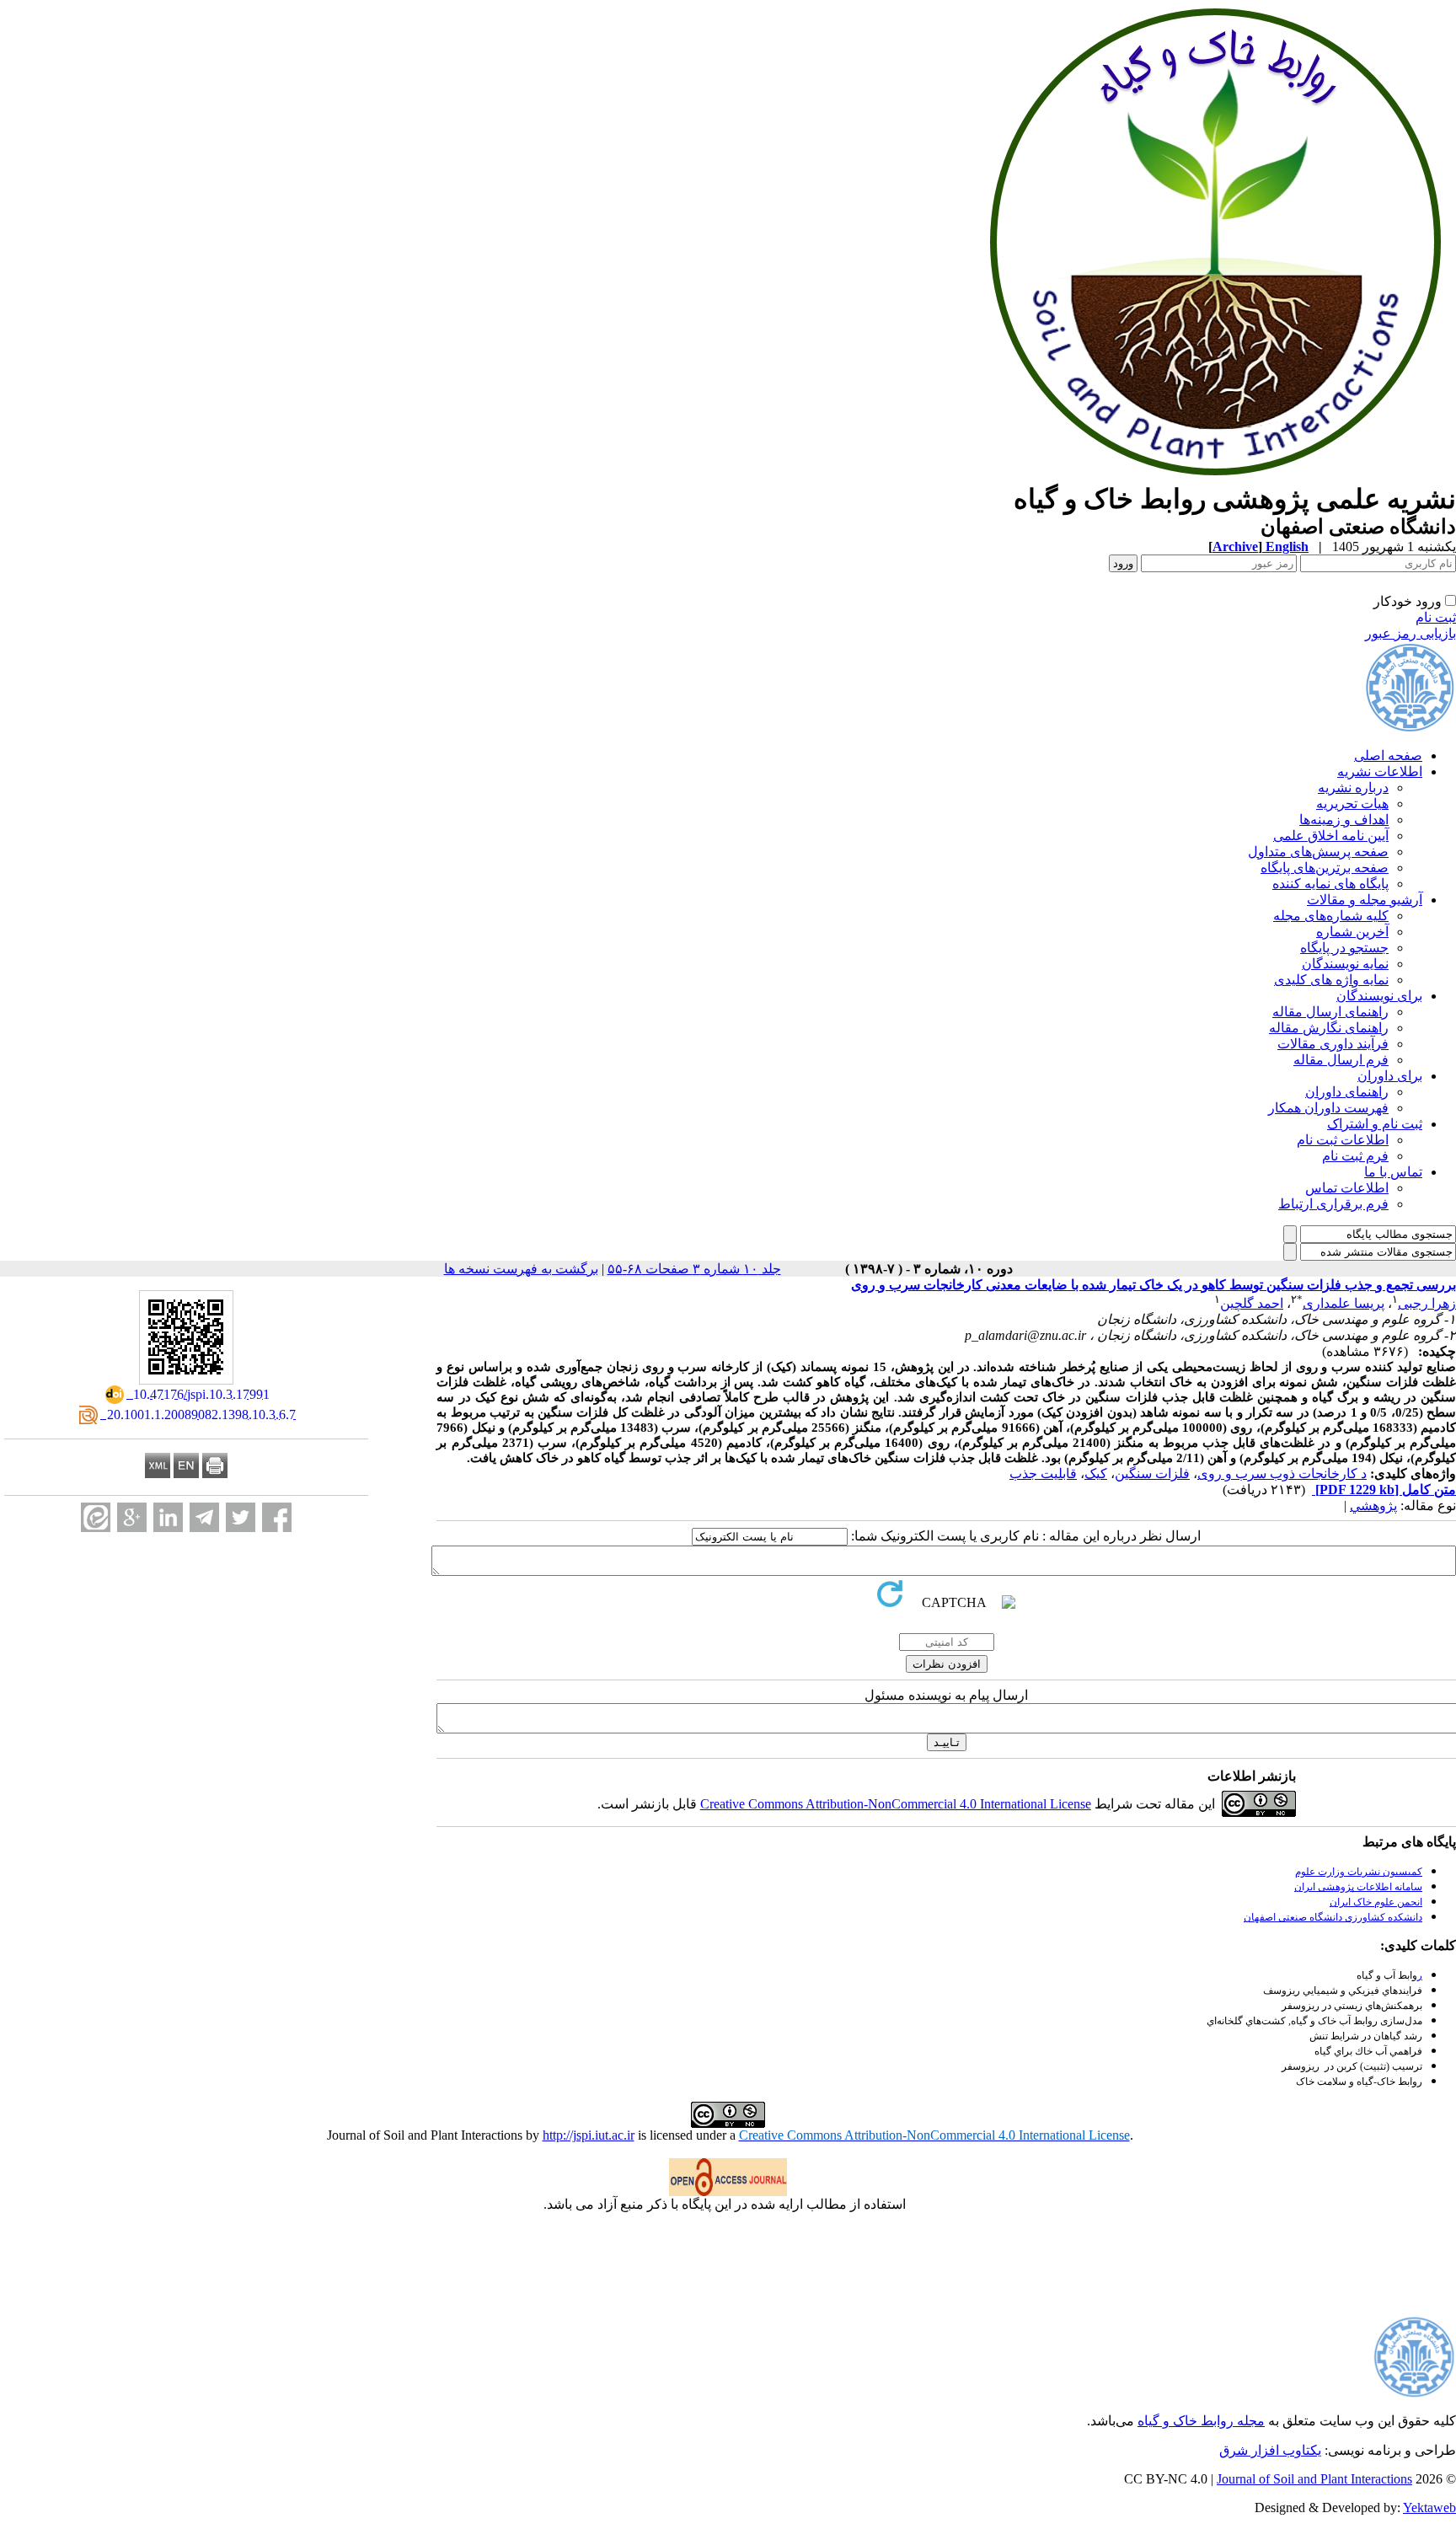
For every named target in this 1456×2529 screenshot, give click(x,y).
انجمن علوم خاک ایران (1376, 1902)
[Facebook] (277, 1517)
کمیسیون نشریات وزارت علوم (1359, 1872)
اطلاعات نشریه (1380, 772)
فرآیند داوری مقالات (1333, 1044)
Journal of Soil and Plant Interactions (1314, 2479)
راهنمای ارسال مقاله (1330, 1012)
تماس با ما (1393, 1172)
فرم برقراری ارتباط (1333, 1204)
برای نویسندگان (1379, 996)
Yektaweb (1429, 2508)
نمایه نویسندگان (1345, 964)
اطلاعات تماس (1347, 1188)
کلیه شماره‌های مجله (1331, 916)
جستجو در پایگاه (1344, 948)
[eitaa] (96, 1517)
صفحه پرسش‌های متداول (1318, 852)
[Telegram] (204, 1517)
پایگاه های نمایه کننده (1330, 884)
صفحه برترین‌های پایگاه (1325, 868)
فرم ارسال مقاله (1341, 1060)
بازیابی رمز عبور (1410, 633)
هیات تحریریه (1352, 804)
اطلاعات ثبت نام (1343, 1140)
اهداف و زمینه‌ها (1344, 820)
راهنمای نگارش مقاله (1329, 1028)
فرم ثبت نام (1355, 1156)
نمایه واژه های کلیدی (1331, 980)
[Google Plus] (132, 1517)
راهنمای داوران (1347, 1092)
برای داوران (1390, 1076)
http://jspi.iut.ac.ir (589, 2135)
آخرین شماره (1352, 932)
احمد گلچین (1252, 1303)
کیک (1096, 1473)
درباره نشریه (1353, 788)
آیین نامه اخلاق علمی (1331, 836)
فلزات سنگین (1152, 1473)
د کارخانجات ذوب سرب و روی (1282, 1473)
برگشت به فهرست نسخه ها (521, 1269)
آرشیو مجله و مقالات (1365, 900)
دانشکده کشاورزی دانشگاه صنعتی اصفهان (1333, 1917)
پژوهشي (1373, 1506)
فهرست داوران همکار (1328, 1108)
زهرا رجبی (1427, 1303)
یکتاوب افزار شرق (1270, 2450)
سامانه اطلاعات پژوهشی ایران (1358, 1887)
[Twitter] (241, 1517)
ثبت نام (1436, 617)
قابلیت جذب (1043, 1473)
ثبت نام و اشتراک (1375, 1124)
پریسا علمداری (1344, 1303)
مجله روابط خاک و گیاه (1201, 2421)
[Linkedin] (168, 1517)
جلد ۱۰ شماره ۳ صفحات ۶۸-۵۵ (694, 1269)
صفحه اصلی (1388, 755)
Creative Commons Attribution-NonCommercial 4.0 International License (896, 1804)
